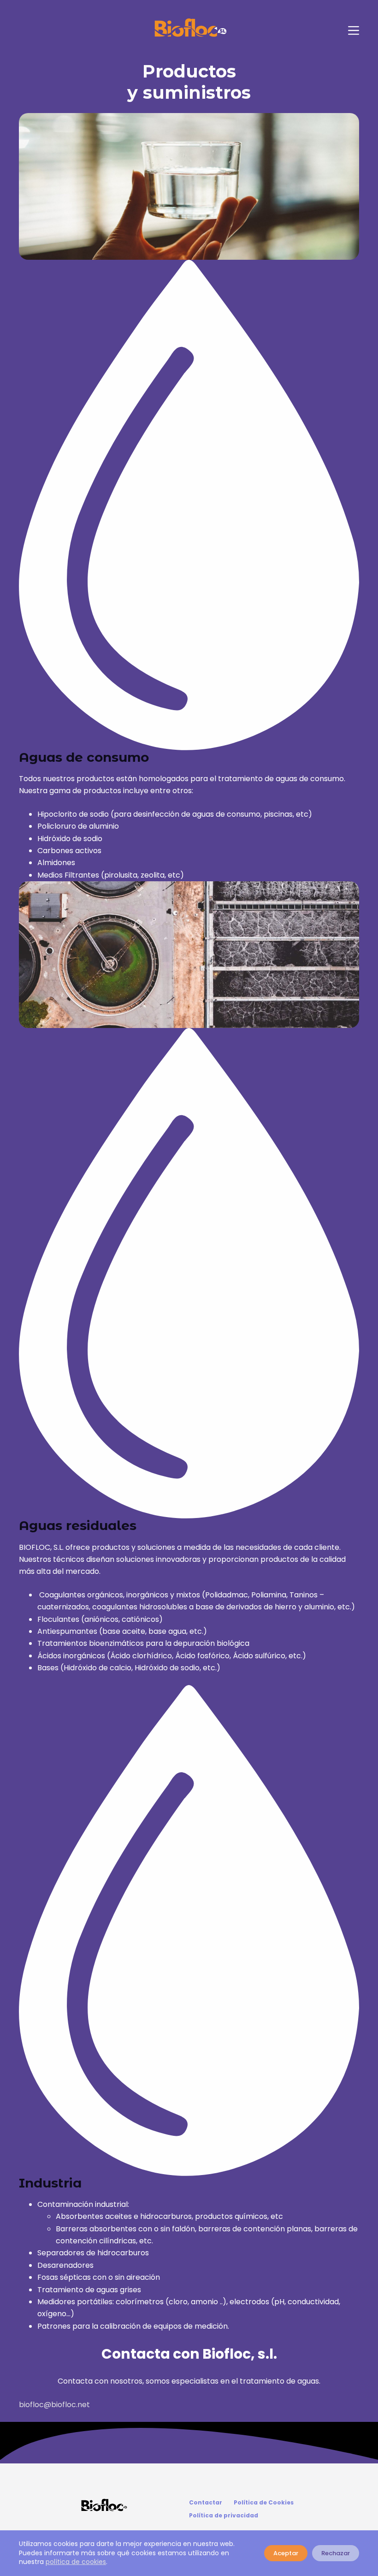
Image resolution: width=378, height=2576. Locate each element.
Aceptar (286, 2553)
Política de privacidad (224, 2516)
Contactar (206, 2503)
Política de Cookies (264, 2503)
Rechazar (336, 2553)
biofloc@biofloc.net (54, 2405)
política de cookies (76, 2562)
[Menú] (354, 30)
